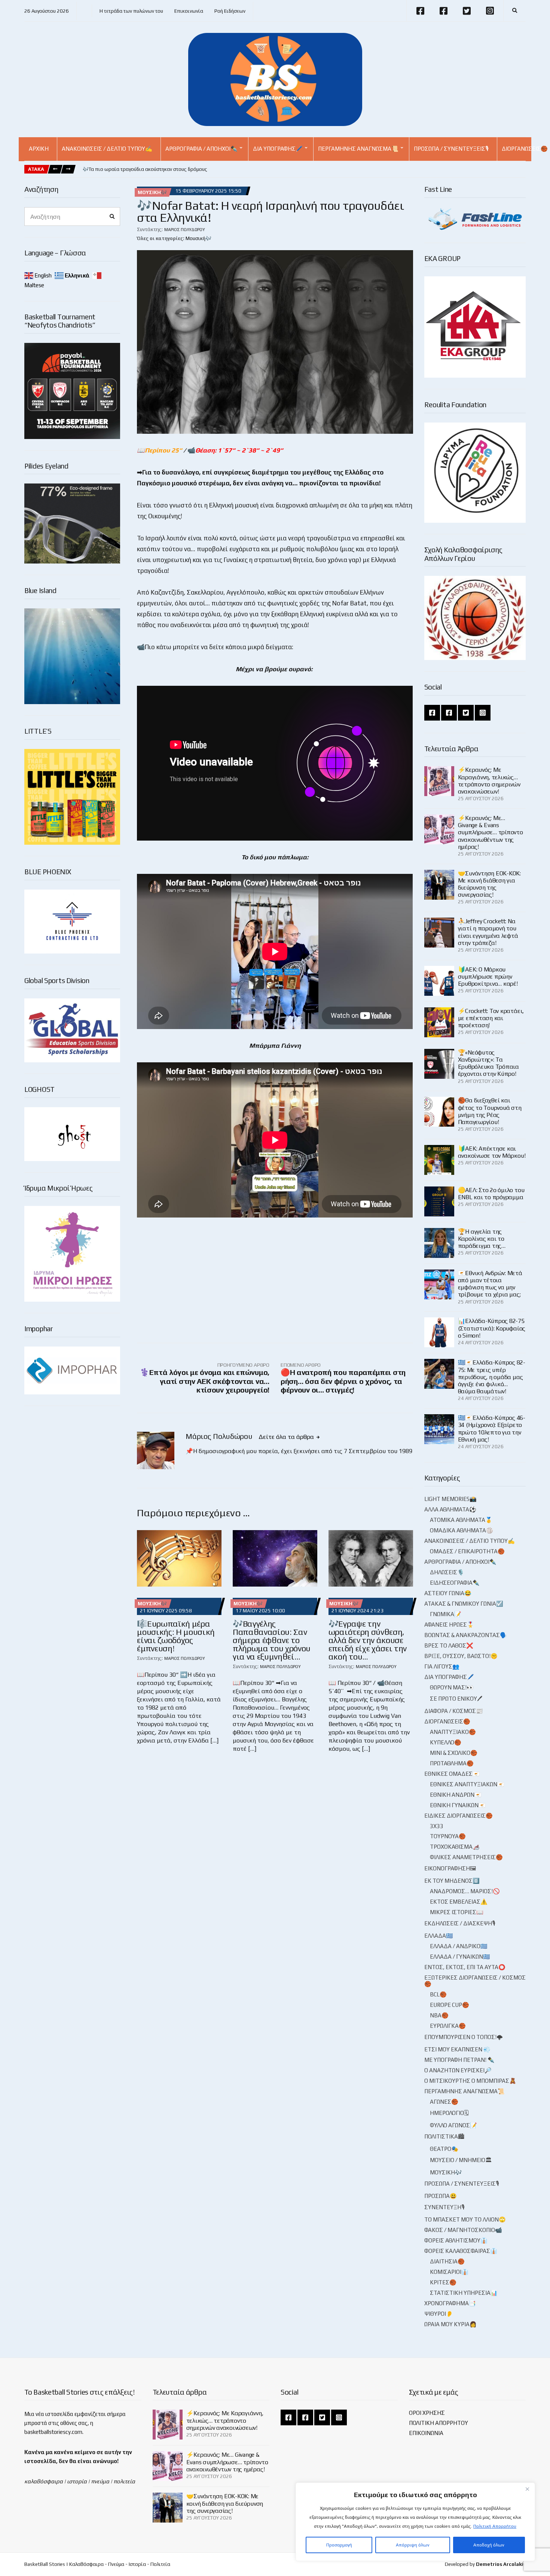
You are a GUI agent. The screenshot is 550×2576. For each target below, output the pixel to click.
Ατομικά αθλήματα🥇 (461, 1520)
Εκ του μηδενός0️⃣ (452, 1881)
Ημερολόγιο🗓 (449, 2113)
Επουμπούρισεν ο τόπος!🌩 (464, 2037)
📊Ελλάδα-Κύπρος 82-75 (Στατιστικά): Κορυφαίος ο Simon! (492, 1328)
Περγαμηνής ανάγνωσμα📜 (358, 149)
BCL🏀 (438, 1994)
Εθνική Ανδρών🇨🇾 (456, 1795)
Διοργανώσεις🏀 (447, 1721)
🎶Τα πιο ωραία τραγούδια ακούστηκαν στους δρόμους (145, 169)
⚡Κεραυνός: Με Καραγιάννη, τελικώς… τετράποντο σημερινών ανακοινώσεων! (489, 781)
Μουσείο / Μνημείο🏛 (461, 2160)
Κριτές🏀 (443, 2282)
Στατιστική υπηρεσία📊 (464, 2293)
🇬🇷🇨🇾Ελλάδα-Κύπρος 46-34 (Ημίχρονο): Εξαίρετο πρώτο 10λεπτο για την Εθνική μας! (492, 1429)
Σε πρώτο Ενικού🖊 (456, 1699)
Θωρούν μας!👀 (452, 1687)
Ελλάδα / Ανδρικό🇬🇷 (459, 1946)
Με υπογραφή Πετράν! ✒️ (459, 2060)
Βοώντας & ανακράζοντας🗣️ (466, 1635)
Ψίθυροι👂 (439, 2314)
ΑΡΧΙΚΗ (39, 149)
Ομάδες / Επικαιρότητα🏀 (467, 1551)
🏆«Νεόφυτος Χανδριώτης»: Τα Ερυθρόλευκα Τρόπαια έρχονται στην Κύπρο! (488, 1063)
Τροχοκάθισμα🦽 (455, 1847)
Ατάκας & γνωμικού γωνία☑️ (464, 1604)
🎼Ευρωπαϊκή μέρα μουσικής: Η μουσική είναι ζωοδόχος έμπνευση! (176, 1636)
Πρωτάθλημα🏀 (452, 1763)
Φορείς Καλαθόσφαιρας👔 (461, 2251)
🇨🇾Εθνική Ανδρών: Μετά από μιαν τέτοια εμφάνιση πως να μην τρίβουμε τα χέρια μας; (490, 1284)
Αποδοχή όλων (489, 2545)
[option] (145, 169)
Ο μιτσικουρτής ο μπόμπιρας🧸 (470, 2081)
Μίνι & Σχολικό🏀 (454, 1753)
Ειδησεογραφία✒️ (455, 1583)
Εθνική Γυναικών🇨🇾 (458, 1805)
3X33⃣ (437, 1826)
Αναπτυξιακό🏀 (453, 1732)
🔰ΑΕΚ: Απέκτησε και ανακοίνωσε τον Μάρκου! (492, 1152)
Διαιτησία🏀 (447, 2261)
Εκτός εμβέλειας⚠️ (459, 1902)
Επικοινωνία (189, 11)
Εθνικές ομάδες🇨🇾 (452, 1774)
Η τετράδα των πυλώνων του (131, 11)
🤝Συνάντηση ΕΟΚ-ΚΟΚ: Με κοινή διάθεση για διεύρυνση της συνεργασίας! (489, 884)
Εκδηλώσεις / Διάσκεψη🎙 (460, 1923)
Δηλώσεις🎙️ (447, 1572)
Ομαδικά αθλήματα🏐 (462, 1530)
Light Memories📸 (450, 1499)
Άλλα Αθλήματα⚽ (450, 1509)
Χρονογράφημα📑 (450, 2303)
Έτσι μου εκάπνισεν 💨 (457, 2049)
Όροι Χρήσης (427, 2413)
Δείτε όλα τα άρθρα (287, 1437)
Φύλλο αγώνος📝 (453, 2125)
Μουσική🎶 (152, 192)
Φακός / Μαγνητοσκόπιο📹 (463, 2230)
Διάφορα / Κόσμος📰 (454, 1711)
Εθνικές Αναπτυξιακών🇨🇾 (467, 1784)
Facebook (420, 11)
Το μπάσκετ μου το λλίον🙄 (465, 2219)
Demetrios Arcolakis (501, 2564)
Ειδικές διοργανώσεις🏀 (459, 1816)
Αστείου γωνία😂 (448, 1593)
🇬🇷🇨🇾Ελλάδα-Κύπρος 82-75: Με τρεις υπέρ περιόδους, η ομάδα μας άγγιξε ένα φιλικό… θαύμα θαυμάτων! (492, 1377)
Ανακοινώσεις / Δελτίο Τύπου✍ (107, 149)
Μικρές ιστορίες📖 (457, 1912)
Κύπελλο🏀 (446, 1742)
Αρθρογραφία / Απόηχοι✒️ (201, 149)
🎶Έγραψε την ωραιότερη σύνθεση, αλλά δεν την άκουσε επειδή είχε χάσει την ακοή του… (368, 1640)
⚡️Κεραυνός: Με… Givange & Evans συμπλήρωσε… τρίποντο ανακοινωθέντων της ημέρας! (491, 832)
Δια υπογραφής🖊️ (278, 149)
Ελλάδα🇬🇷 (439, 1936)
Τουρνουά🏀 (448, 1836)
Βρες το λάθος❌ (449, 1645)
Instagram (490, 11)
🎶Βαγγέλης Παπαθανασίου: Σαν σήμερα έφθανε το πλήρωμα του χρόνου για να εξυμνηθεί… (272, 1640)
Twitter (467, 11)
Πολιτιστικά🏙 (444, 2136)
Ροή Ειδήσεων (230, 11)
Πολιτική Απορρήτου (495, 2526)
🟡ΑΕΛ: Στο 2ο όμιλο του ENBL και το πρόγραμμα (491, 1194)
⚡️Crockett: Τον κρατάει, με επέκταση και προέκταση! (491, 1018)
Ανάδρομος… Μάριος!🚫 (465, 1891)
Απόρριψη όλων (413, 2545)
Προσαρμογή (339, 2545)
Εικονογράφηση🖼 (450, 1868)
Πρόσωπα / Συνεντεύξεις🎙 (451, 149)
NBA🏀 (439, 2015)
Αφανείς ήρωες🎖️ (449, 1625)
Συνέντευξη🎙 (444, 2207)
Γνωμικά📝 (446, 1614)
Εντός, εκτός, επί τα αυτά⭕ (465, 1967)
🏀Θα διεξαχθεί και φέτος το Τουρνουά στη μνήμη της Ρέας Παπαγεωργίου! (490, 1111)
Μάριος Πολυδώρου (185, 230)
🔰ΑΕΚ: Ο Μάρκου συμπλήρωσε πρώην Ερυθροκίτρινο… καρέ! (488, 977)
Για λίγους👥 (442, 1666)
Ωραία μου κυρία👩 (450, 2324)
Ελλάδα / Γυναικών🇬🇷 (460, 1957)
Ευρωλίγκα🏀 (448, 2026)
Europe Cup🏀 (450, 2005)
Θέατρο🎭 (444, 2149)
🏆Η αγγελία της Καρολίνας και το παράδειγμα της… (482, 1239)
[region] (415, 2522)
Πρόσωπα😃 (441, 2196)
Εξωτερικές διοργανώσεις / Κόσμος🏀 (475, 1981)
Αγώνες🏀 (444, 2102)
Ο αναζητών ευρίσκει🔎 (458, 2070)
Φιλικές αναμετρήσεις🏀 (466, 1857)
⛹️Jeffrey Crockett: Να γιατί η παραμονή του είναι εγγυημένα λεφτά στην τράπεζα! (488, 932)
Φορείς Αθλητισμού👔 (456, 2240)
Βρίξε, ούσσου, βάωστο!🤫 (461, 1656)
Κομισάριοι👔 (449, 2272)
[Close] (527, 2489)
